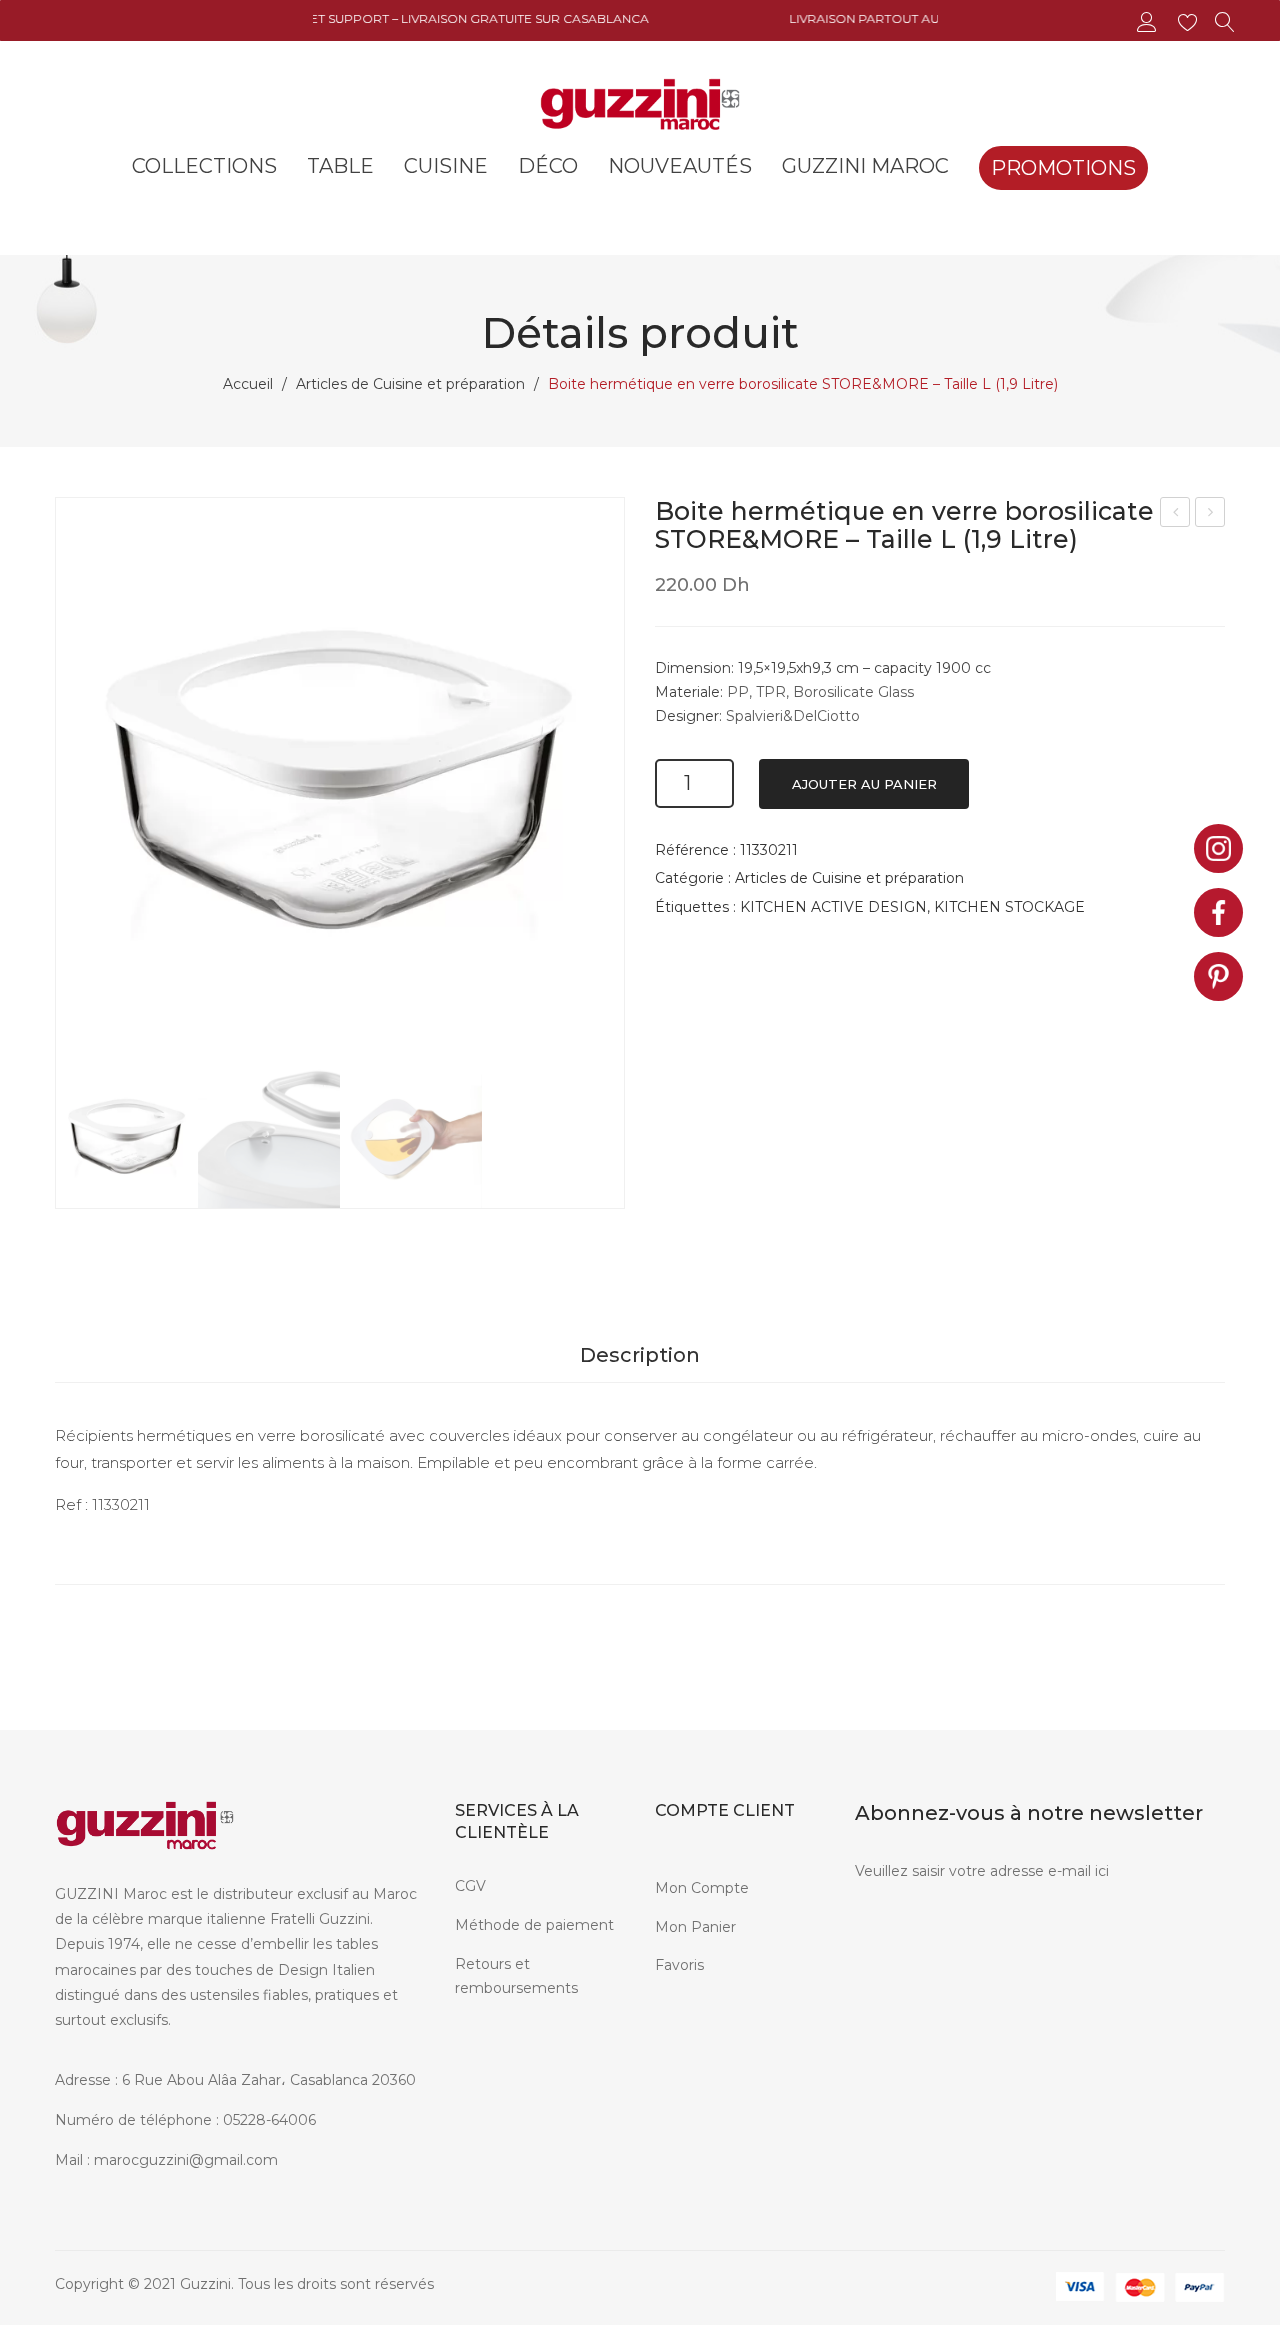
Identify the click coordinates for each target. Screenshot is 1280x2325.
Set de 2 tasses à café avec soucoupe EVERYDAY (1211, 514)
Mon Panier (695, 1927)
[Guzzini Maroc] (640, 102)
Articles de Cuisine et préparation (410, 384)
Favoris (679, 1965)
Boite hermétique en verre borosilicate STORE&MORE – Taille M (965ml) (1175, 514)
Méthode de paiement (534, 1925)
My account (1149, 22)
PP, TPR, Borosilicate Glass (820, 692)
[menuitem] (204, 166)
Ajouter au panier (864, 784)
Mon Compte (702, 1888)
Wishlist (1190, 22)
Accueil (248, 384)
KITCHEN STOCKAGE (1009, 907)
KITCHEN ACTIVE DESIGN (833, 907)
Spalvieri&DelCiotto (793, 716)
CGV (470, 1886)
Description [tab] (640, 1355)
